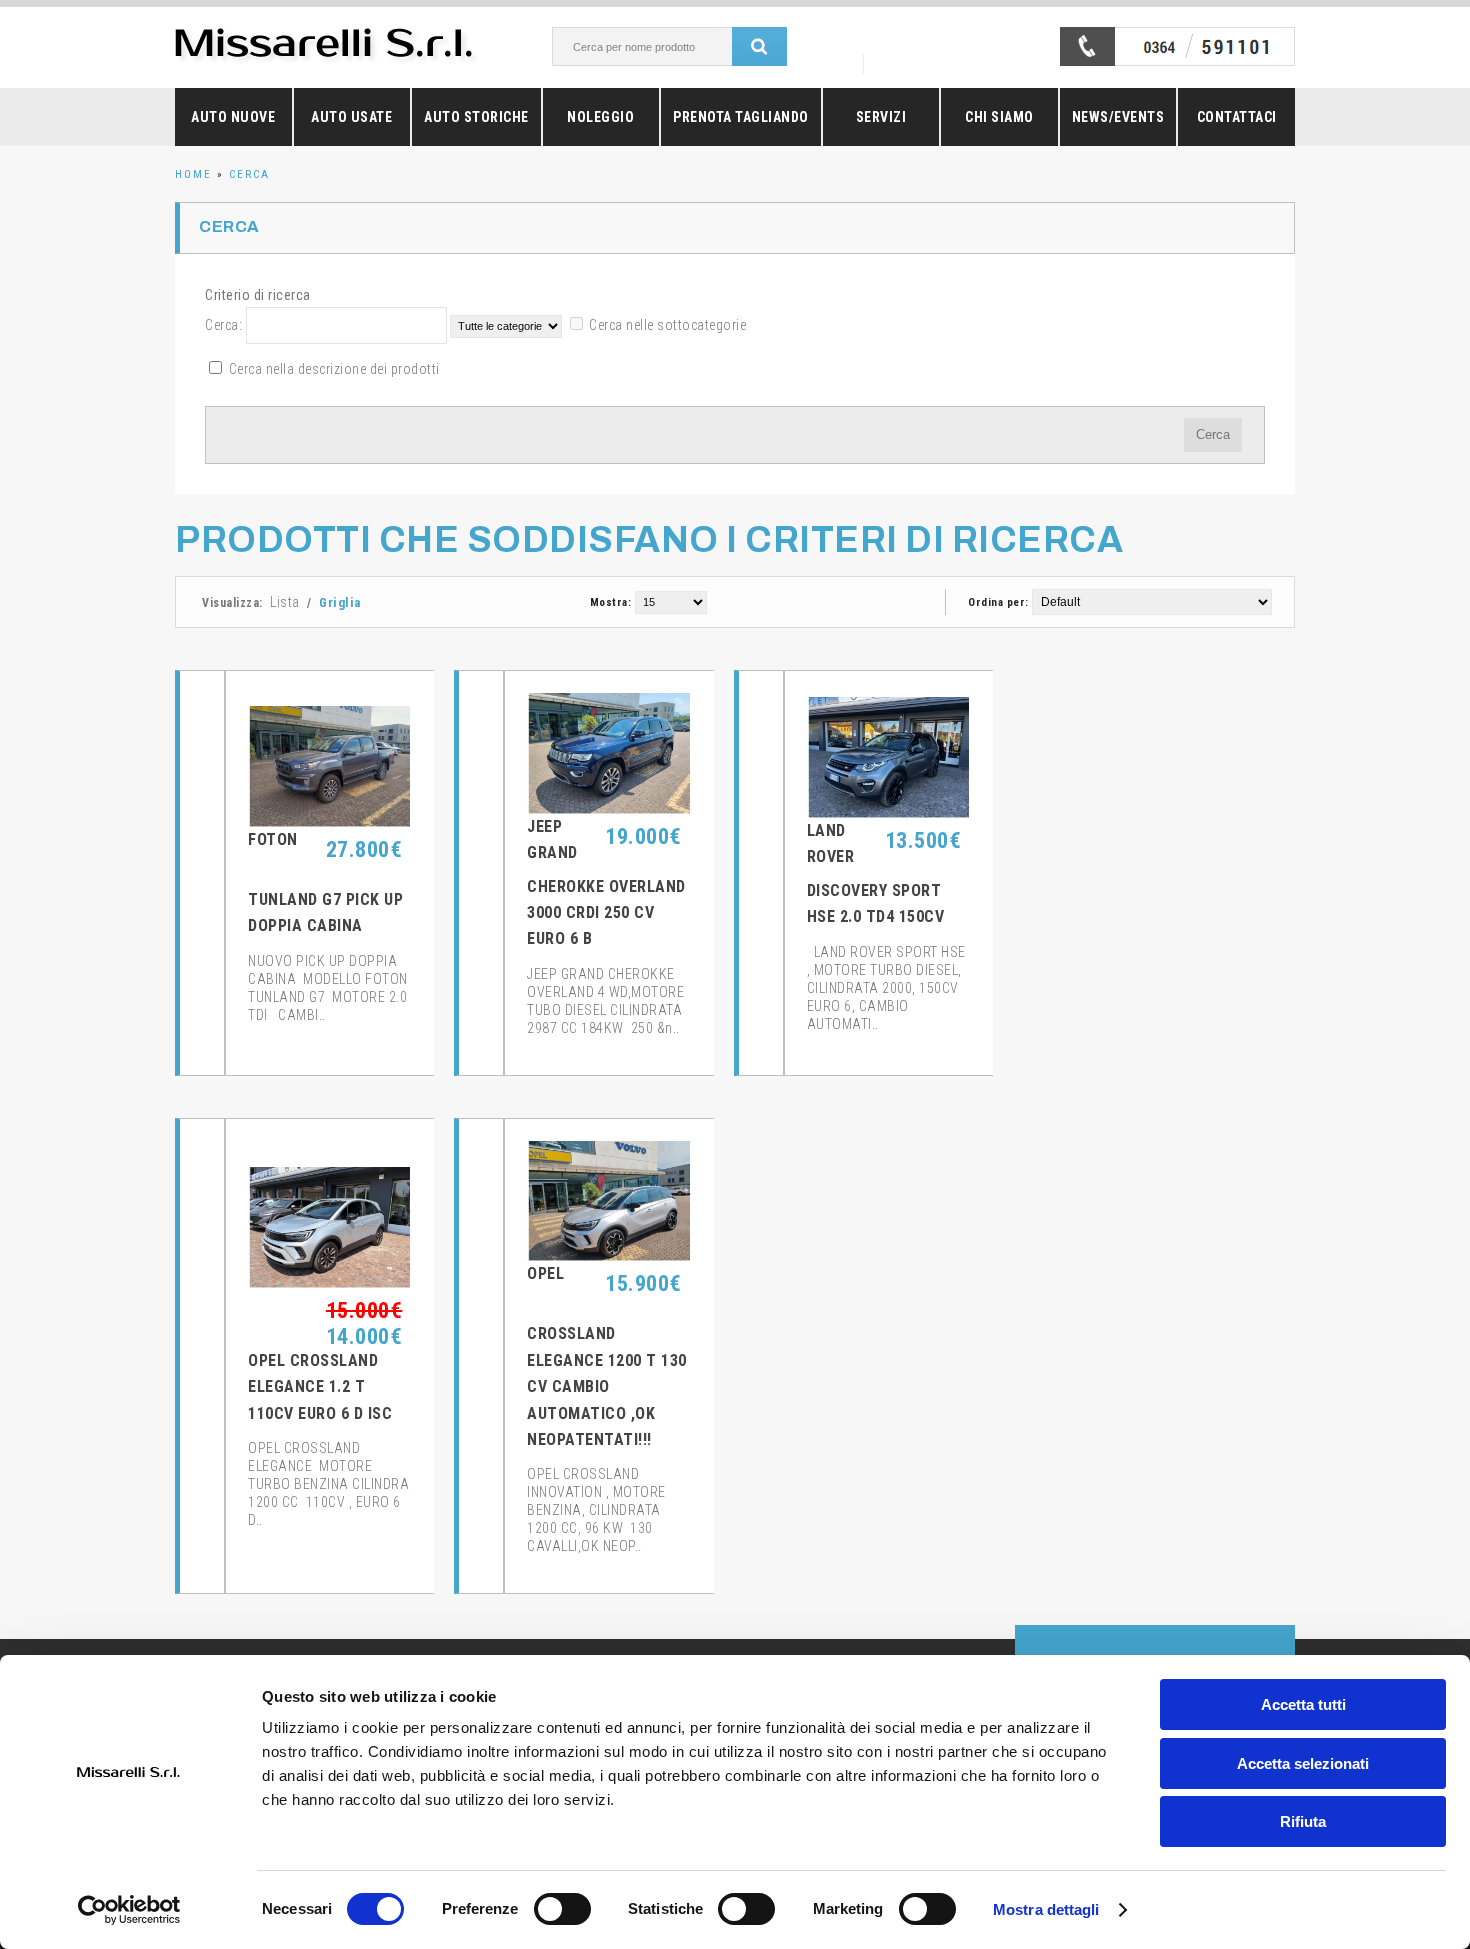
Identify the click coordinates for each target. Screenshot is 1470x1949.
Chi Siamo (999, 117)
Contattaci (1237, 117)
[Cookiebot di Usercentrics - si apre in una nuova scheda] (129, 1910)
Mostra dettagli (1046, 1909)
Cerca (249, 174)
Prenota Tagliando (741, 117)
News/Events (1118, 117)
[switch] (562, 1909)
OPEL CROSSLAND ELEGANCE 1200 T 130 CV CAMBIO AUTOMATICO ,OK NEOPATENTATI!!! (607, 1356)
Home (193, 174)
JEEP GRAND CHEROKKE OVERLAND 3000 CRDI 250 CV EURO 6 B (606, 883)
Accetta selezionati (1303, 1763)
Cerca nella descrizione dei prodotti (334, 369)
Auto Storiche (476, 117)
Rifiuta (1303, 1821)
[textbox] (663, 46)
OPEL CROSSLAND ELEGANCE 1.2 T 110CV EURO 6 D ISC (320, 1387)
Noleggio (600, 117)
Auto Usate (351, 117)
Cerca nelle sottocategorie (667, 325)
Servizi (881, 117)
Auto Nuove (233, 117)
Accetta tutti (1303, 1704)
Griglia (340, 602)
